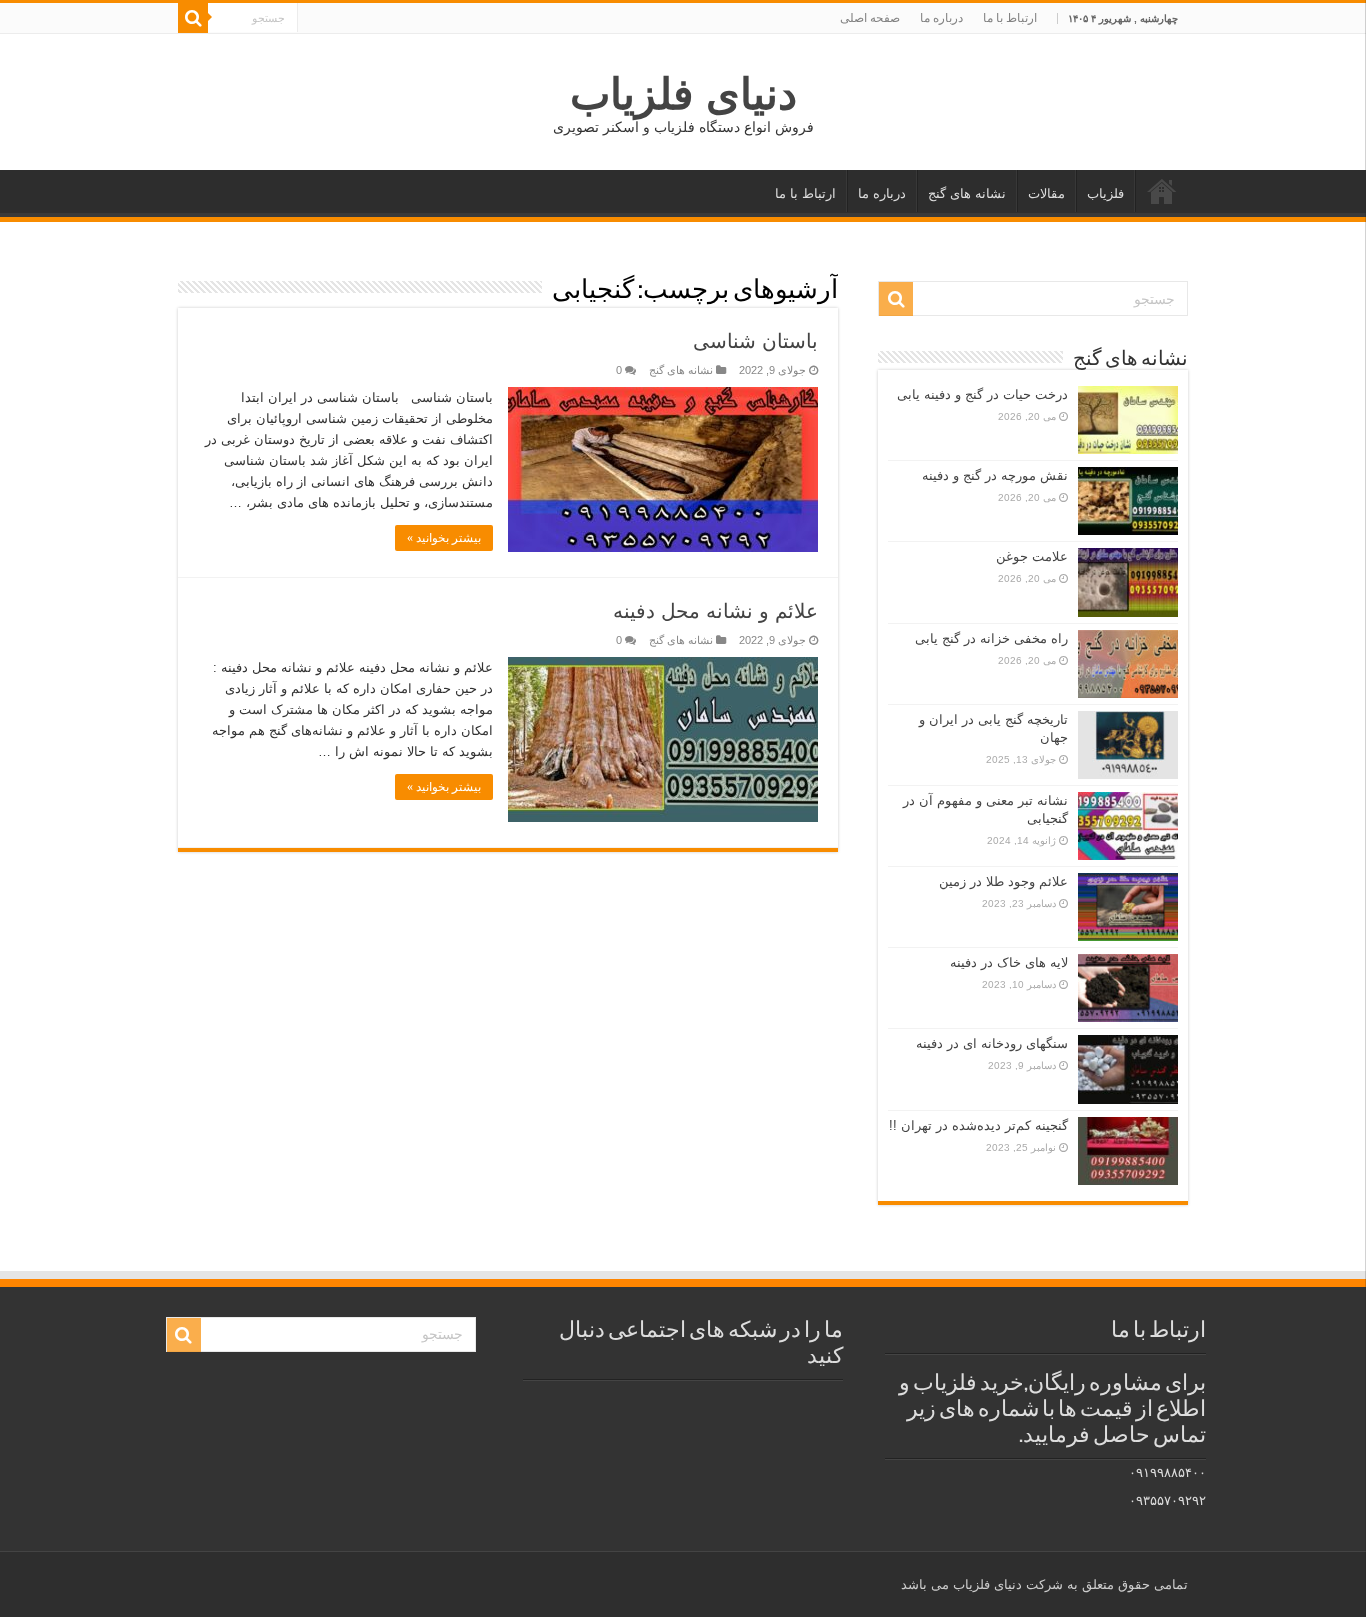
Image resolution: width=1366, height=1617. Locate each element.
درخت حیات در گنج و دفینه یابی (982, 394)
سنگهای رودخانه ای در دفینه (992, 1043)
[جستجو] (193, 18)
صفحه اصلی (870, 18)
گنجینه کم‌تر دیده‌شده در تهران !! (978, 1125)
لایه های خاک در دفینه (1009, 962)
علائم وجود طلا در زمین (1003, 881)
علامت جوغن (1032, 556)
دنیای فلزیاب (683, 94)
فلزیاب (1105, 193)
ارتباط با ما (1010, 18)
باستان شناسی (755, 341)
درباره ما (941, 18)
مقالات (1046, 193)
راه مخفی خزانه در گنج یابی (991, 638)
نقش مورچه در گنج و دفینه (995, 475)
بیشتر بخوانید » (444, 538)
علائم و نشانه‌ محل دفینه (715, 611)
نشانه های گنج (967, 193)
